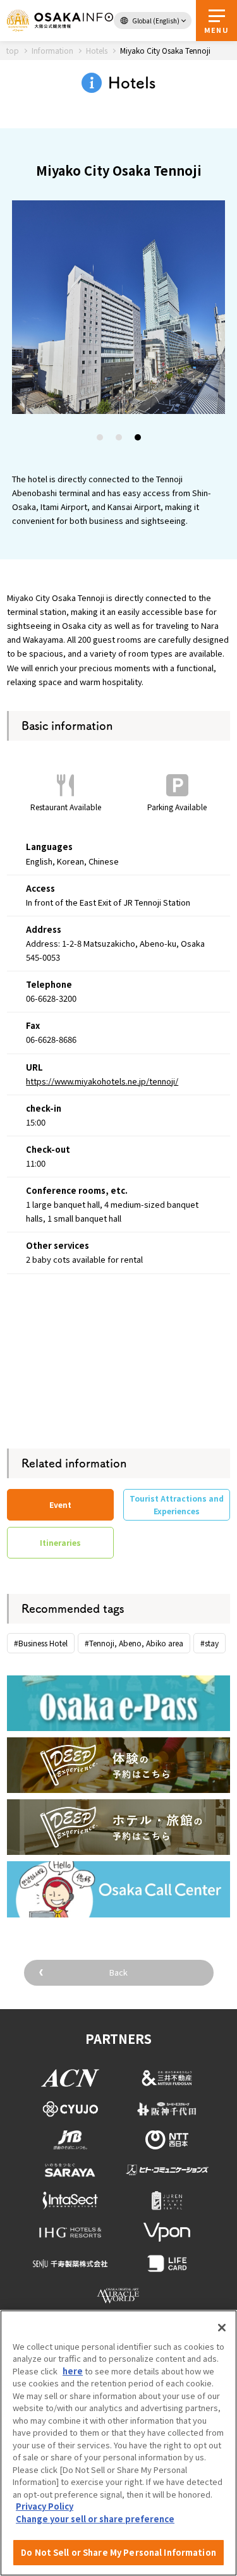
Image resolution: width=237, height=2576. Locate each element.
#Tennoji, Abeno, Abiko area (134, 1643)
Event (60, 1504)
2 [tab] (119, 439)
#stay (210, 1643)
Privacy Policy (45, 2506)
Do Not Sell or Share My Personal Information (118, 2552)
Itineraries (60, 1542)
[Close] (222, 2328)
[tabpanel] (119, 307)
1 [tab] (100, 439)
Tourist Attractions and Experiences (177, 1504)
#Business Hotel (41, 1643)
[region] (118, 2443)
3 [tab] (138, 439)
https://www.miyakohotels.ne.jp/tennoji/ (102, 1081)
